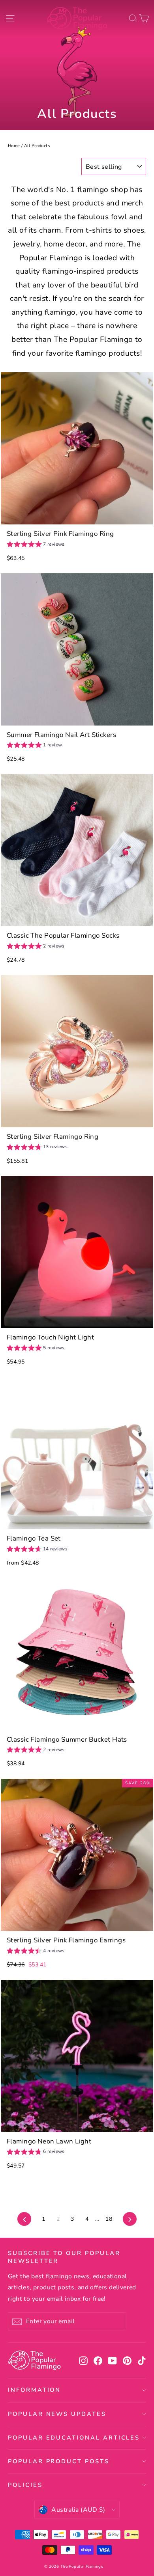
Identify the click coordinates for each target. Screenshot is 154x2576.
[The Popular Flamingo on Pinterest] (127, 2361)
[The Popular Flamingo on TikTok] (142, 2361)
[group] (36, 545)
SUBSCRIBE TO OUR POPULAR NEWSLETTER (64, 2257)
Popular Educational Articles (74, 2438)
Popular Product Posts (59, 2461)
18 (109, 2219)
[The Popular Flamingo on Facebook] (98, 2361)
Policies (25, 2485)
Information (34, 2390)
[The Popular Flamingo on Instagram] (83, 2361)
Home (14, 146)
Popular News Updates (57, 2414)
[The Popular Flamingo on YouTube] (113, 2361)
